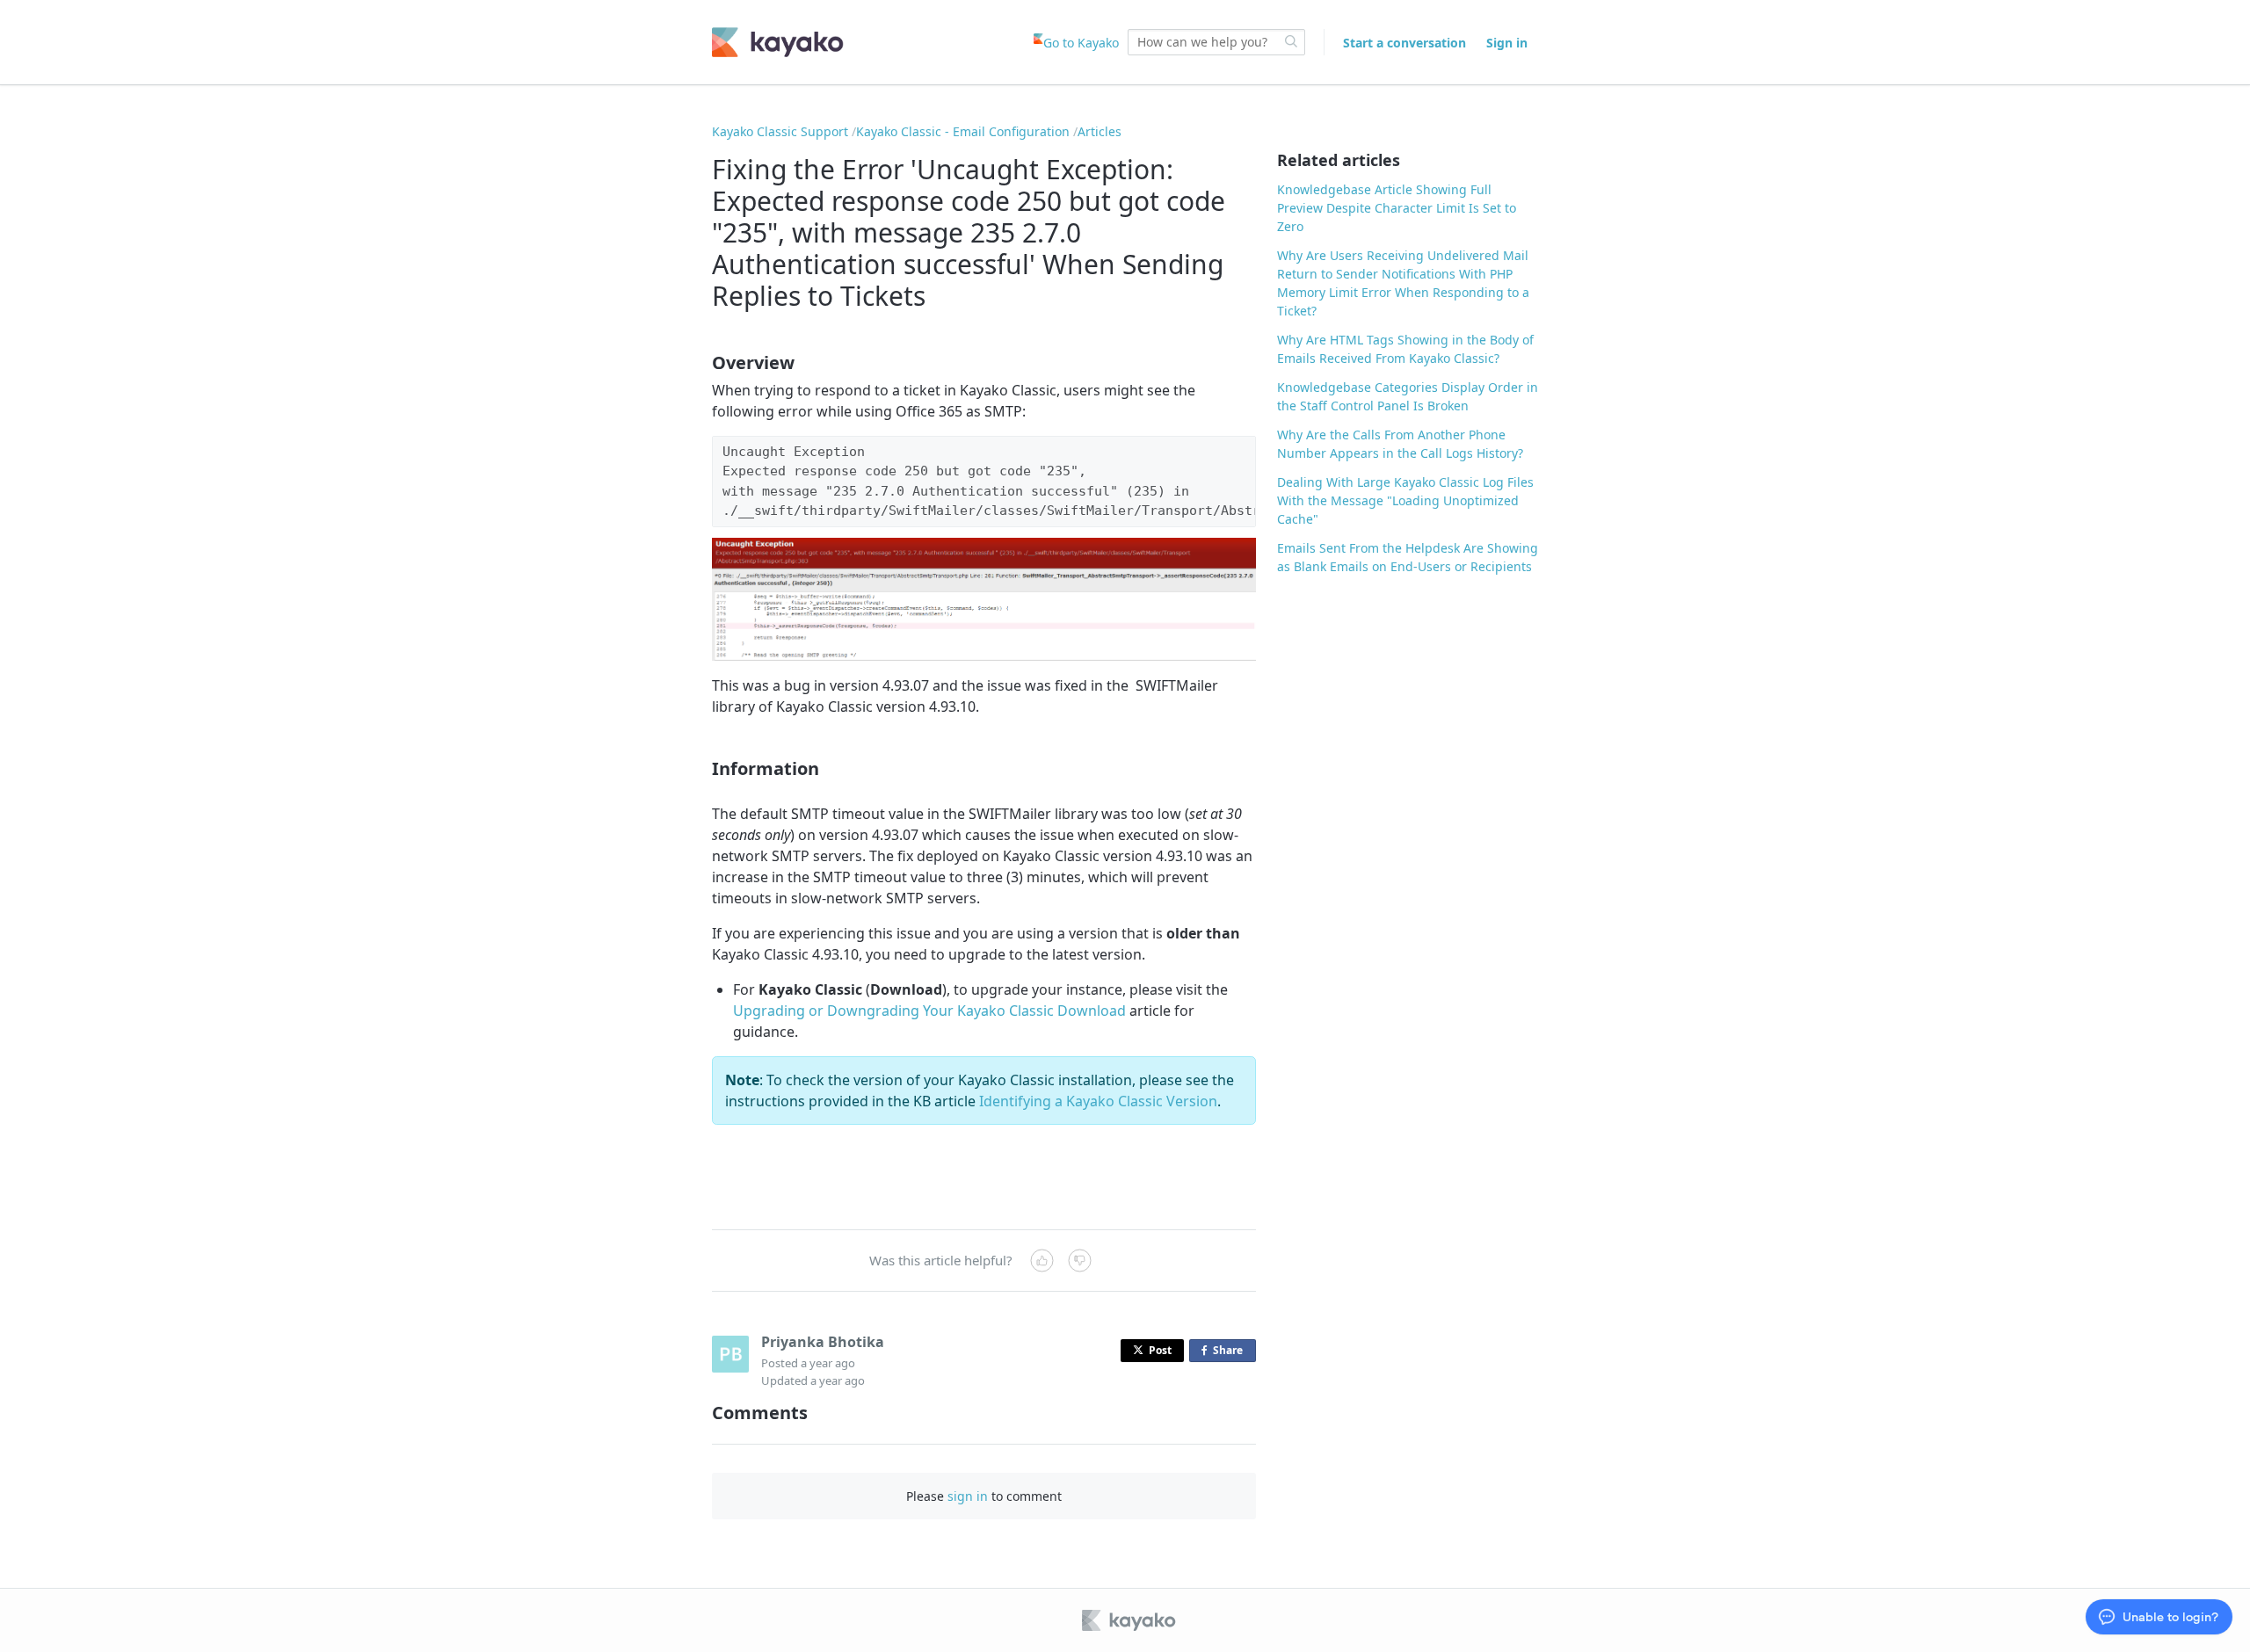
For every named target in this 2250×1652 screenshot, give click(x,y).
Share (1231, 1352)
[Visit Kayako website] (1130, 1620)
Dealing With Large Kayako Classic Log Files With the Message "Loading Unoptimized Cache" (1405, 500)
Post (1160, 1350)
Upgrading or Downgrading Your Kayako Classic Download (929, 1011)
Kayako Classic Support (780, 131)
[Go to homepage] (778, 42)
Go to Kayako (1081, 43)
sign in (968, 1496)
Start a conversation (1404, 43)
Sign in (1507, 43)
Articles (1100, 131)
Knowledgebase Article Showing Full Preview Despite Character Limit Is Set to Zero (1397, 208)
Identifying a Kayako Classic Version (1098, 1101)
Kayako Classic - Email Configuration (963, 131)
